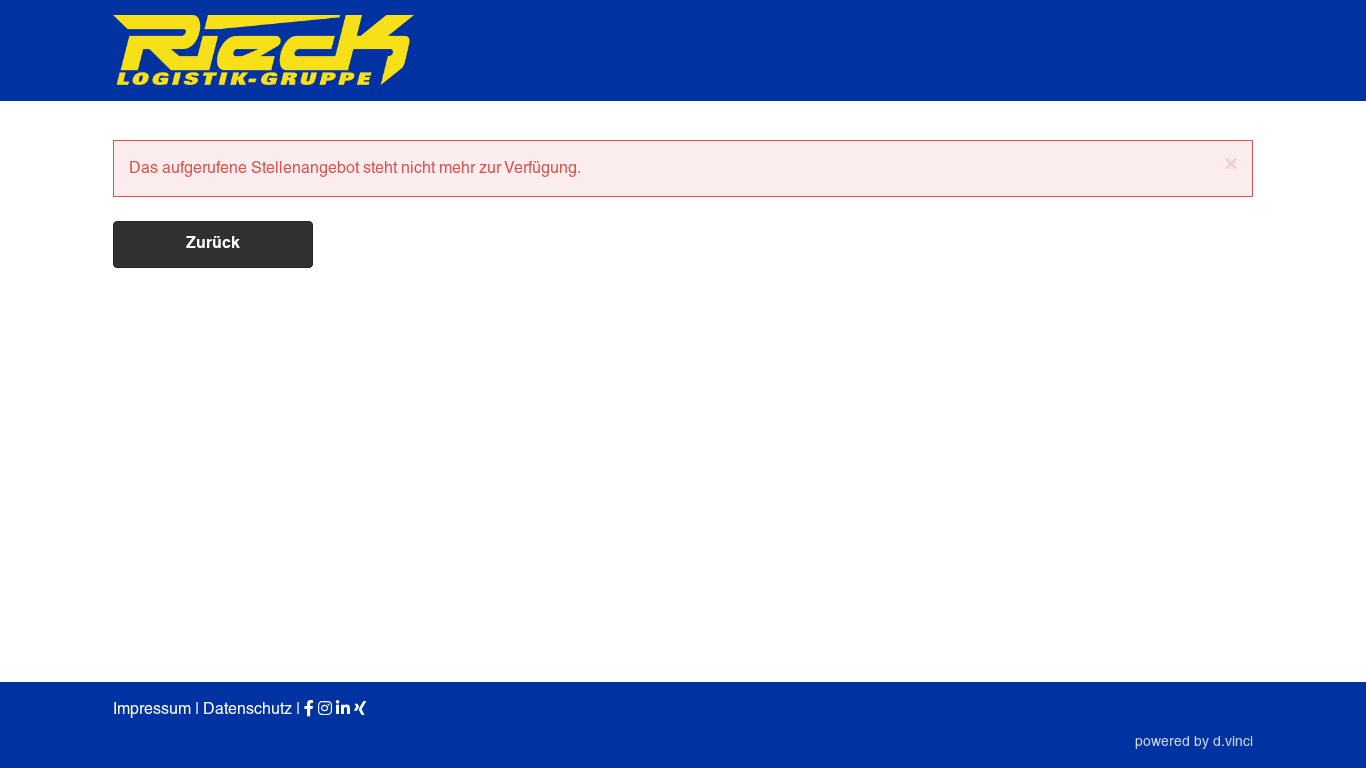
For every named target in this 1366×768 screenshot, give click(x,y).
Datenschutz (247, 708)
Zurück (213, 244)
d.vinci (1233, 741)
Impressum (152, 708)
